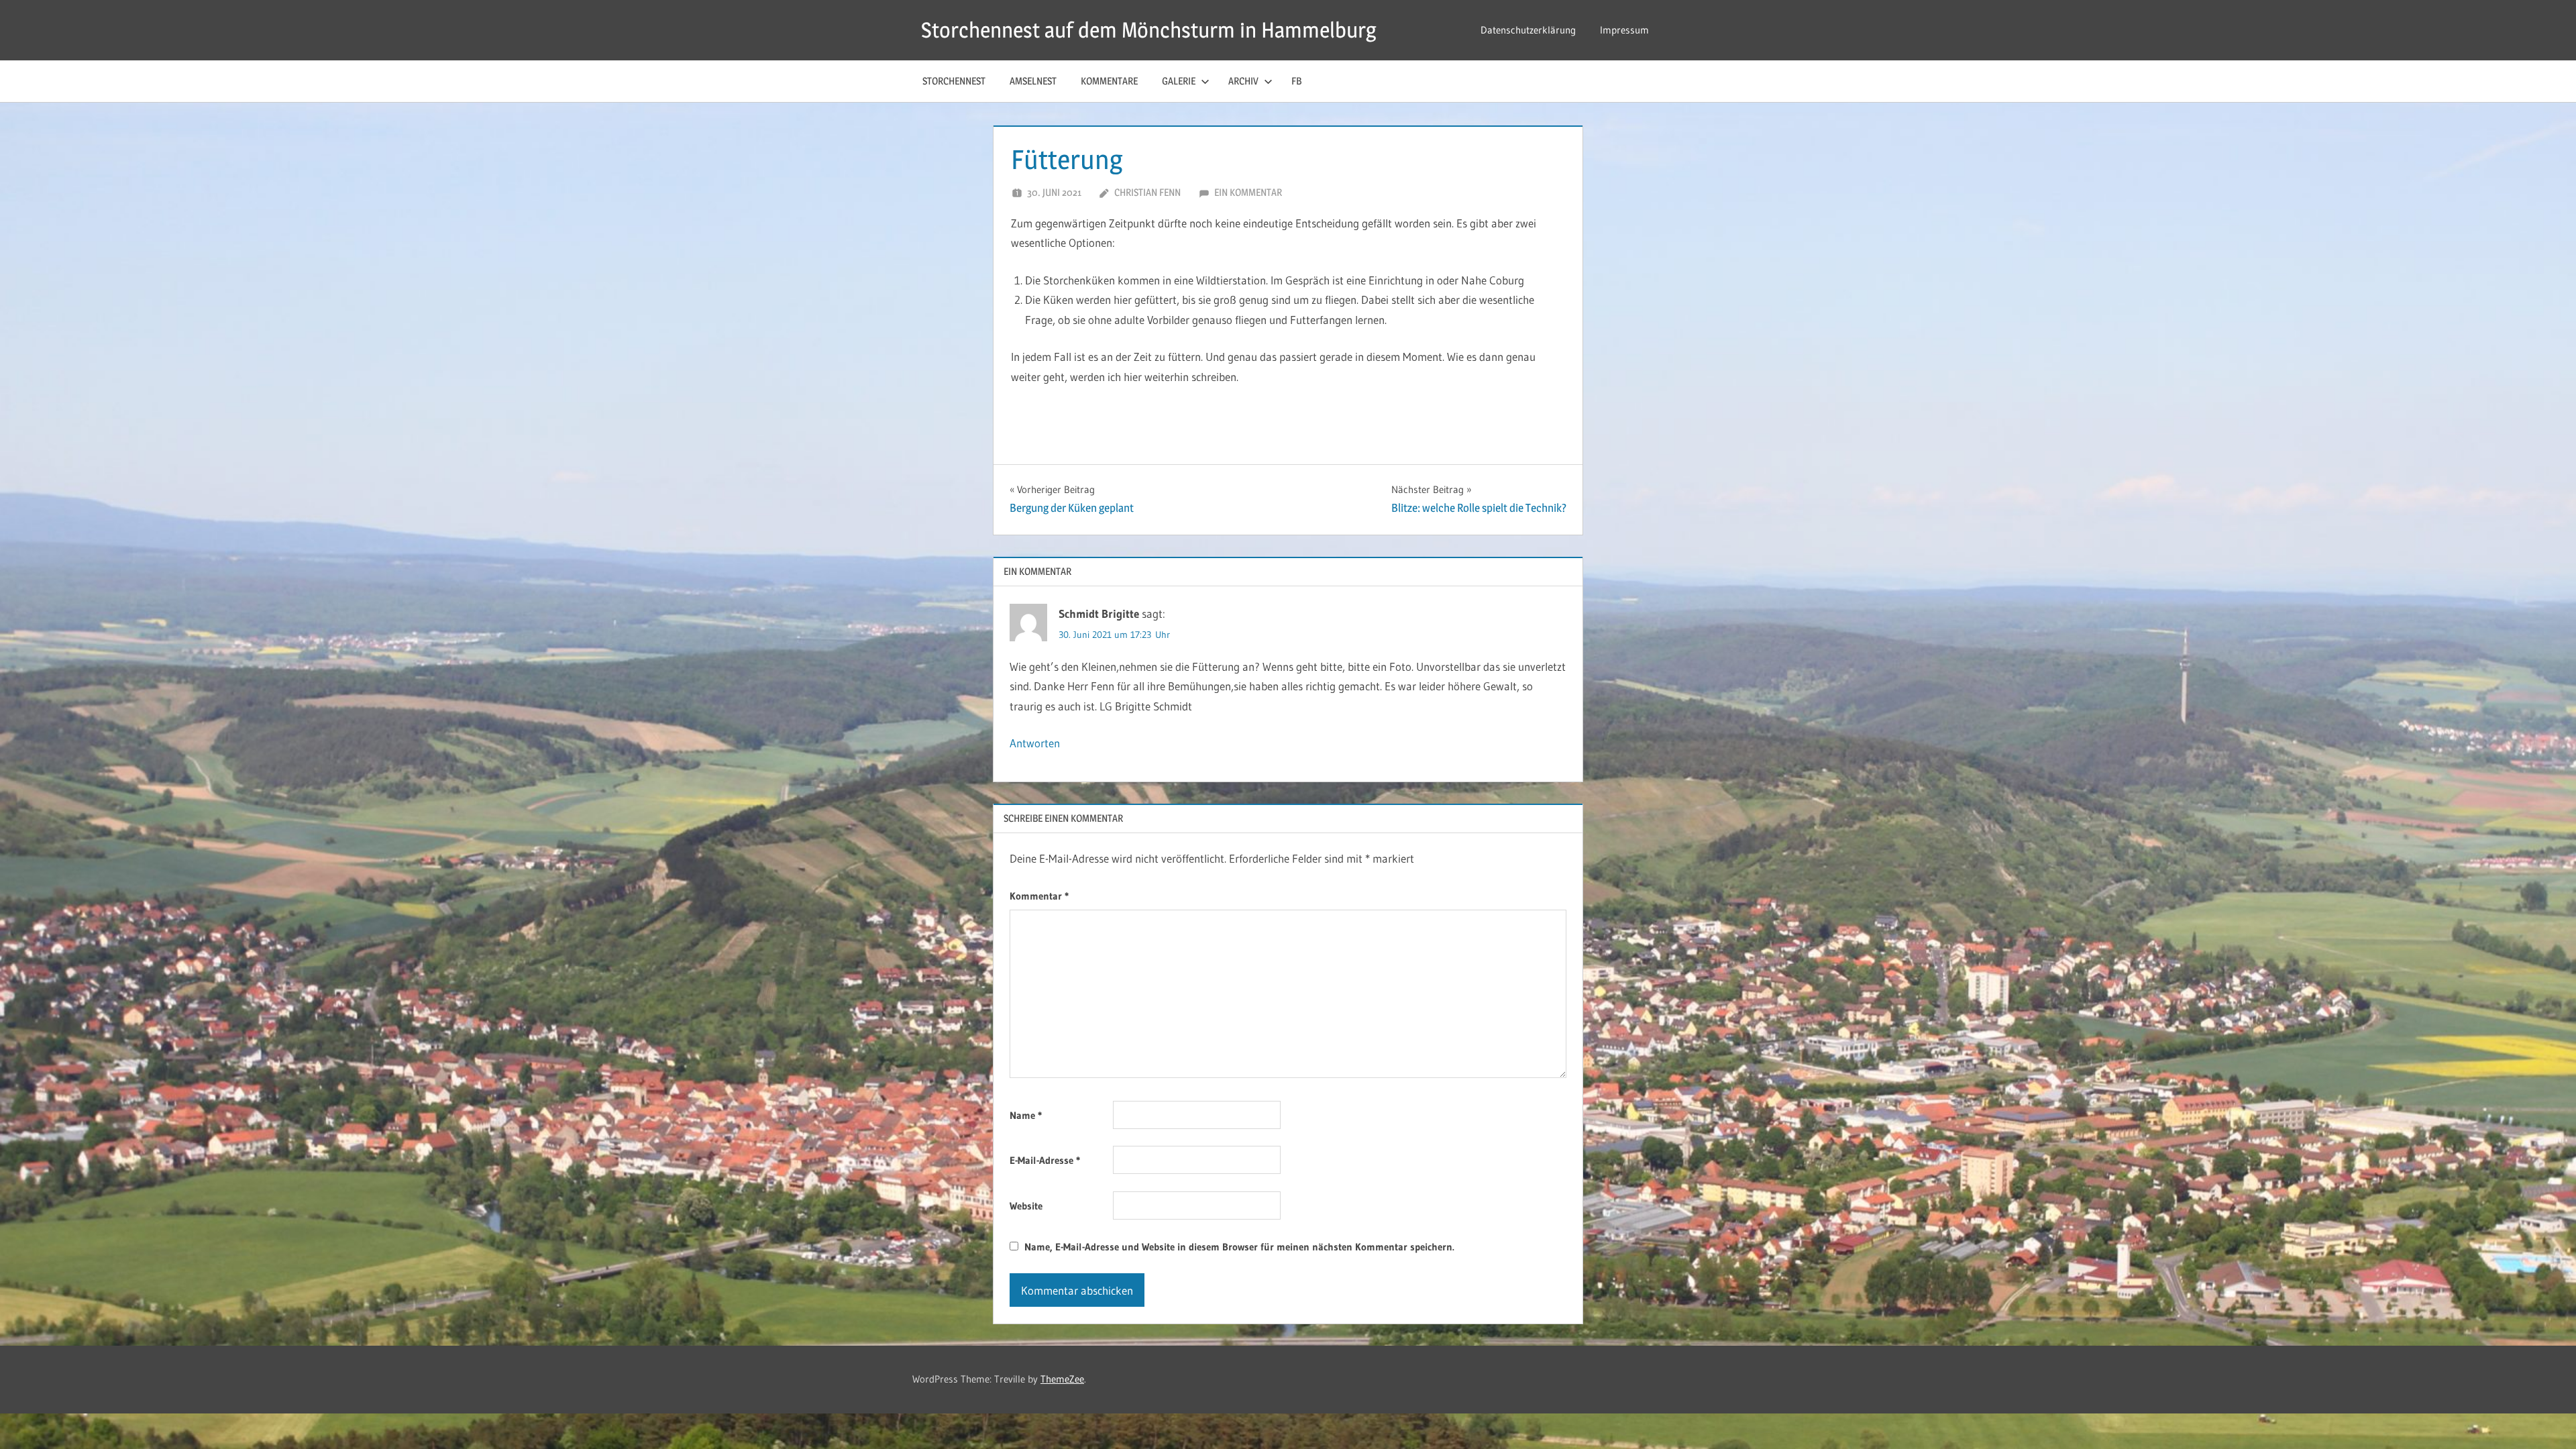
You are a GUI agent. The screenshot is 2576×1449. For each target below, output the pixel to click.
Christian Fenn (1147, 192)
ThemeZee (1062, 1379)
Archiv (1243, 81)
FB (1296, 81)
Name (1026, 1115)
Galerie (1179, 81)
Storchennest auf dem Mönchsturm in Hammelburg (1149, 30)
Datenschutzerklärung (1528, 30)
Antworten (1035, 743)
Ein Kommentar (1248, 192)
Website (1026, 1206)
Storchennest (954, 81)
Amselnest (1033, 81)
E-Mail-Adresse (1045, 1160)
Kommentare (1109, 81)
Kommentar (1039, 896)
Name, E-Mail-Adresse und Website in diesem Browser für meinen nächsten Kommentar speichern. (1239, 1247)
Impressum (1624, 30)
